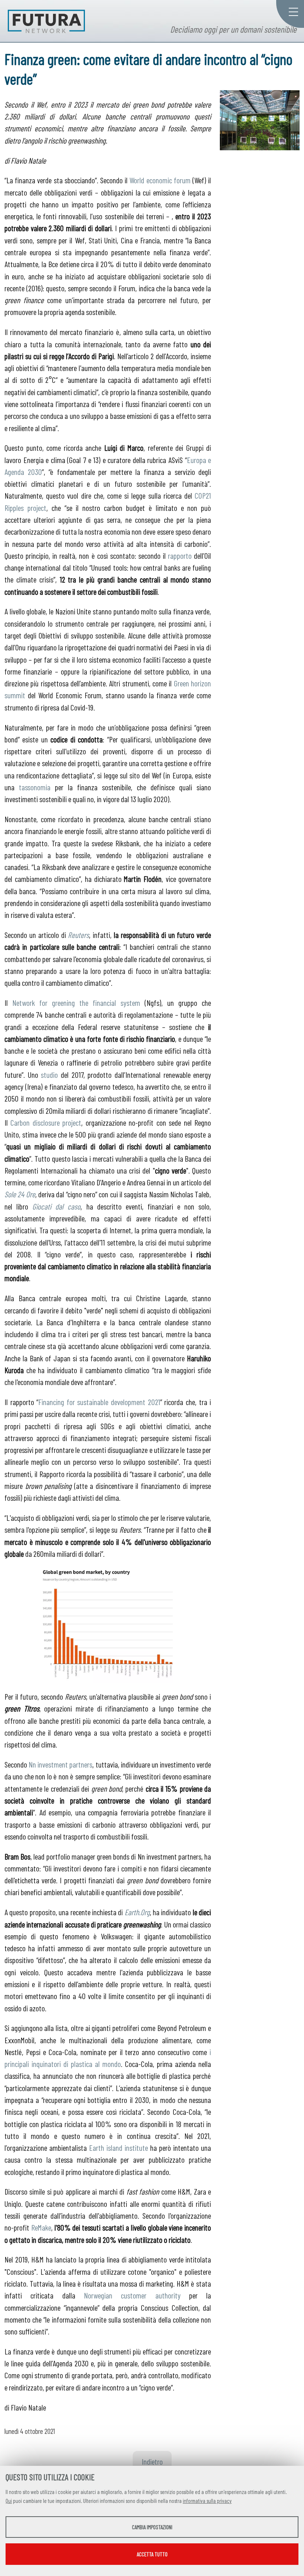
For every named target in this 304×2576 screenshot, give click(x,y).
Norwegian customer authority (132, 2295)
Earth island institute (118, 2147)
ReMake (41, 2227)
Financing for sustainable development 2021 (99, 1402)
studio (49, 1074)
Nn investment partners (60, 1764)
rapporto (180, 555)
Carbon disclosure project (46, 1122)
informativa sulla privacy (207, 2501)
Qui (9, 2501)
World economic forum (160, 180)
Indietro (152, 2461)
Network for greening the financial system (76, 1002)
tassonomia (35, 787)
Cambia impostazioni (152, 2527)
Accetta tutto (152, 2554)
